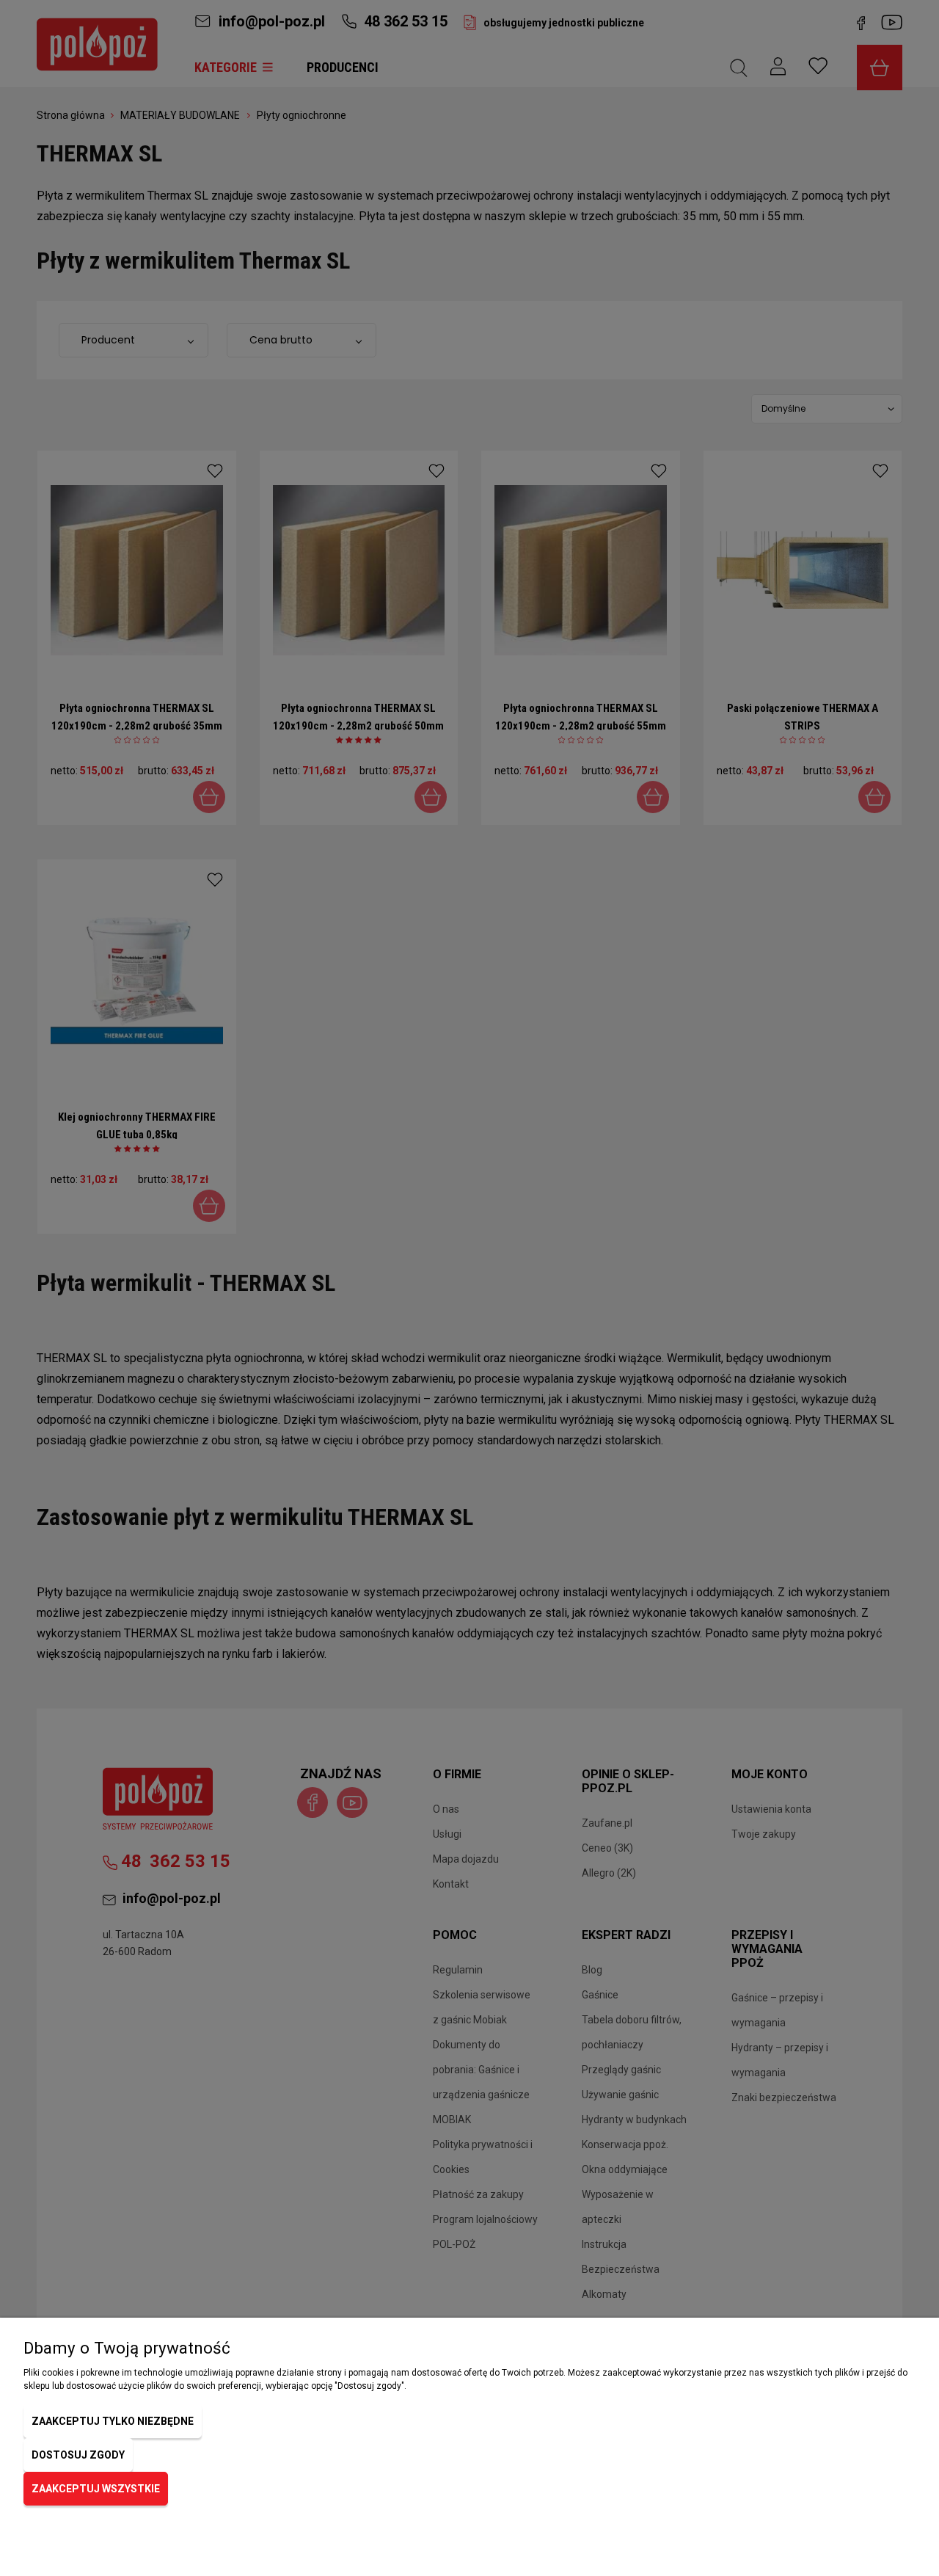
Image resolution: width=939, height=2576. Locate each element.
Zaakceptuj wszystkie (96, 2489)
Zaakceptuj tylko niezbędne (113, 2421)
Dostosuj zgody (78, 2455)
